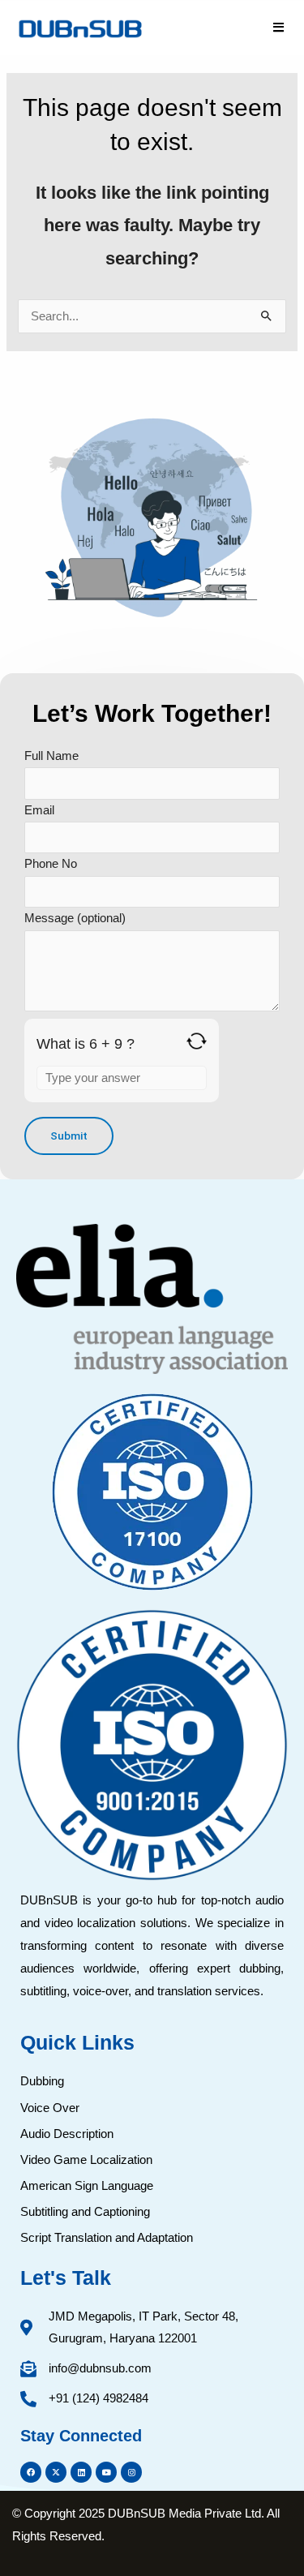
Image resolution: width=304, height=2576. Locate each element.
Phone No (51, 864)
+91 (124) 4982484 (98, 2398)
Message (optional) (75, 918)
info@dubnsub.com (100, 2368)
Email (39, 810)
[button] (279, 28)
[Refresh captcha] (197, 1041)
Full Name (51, 756)
